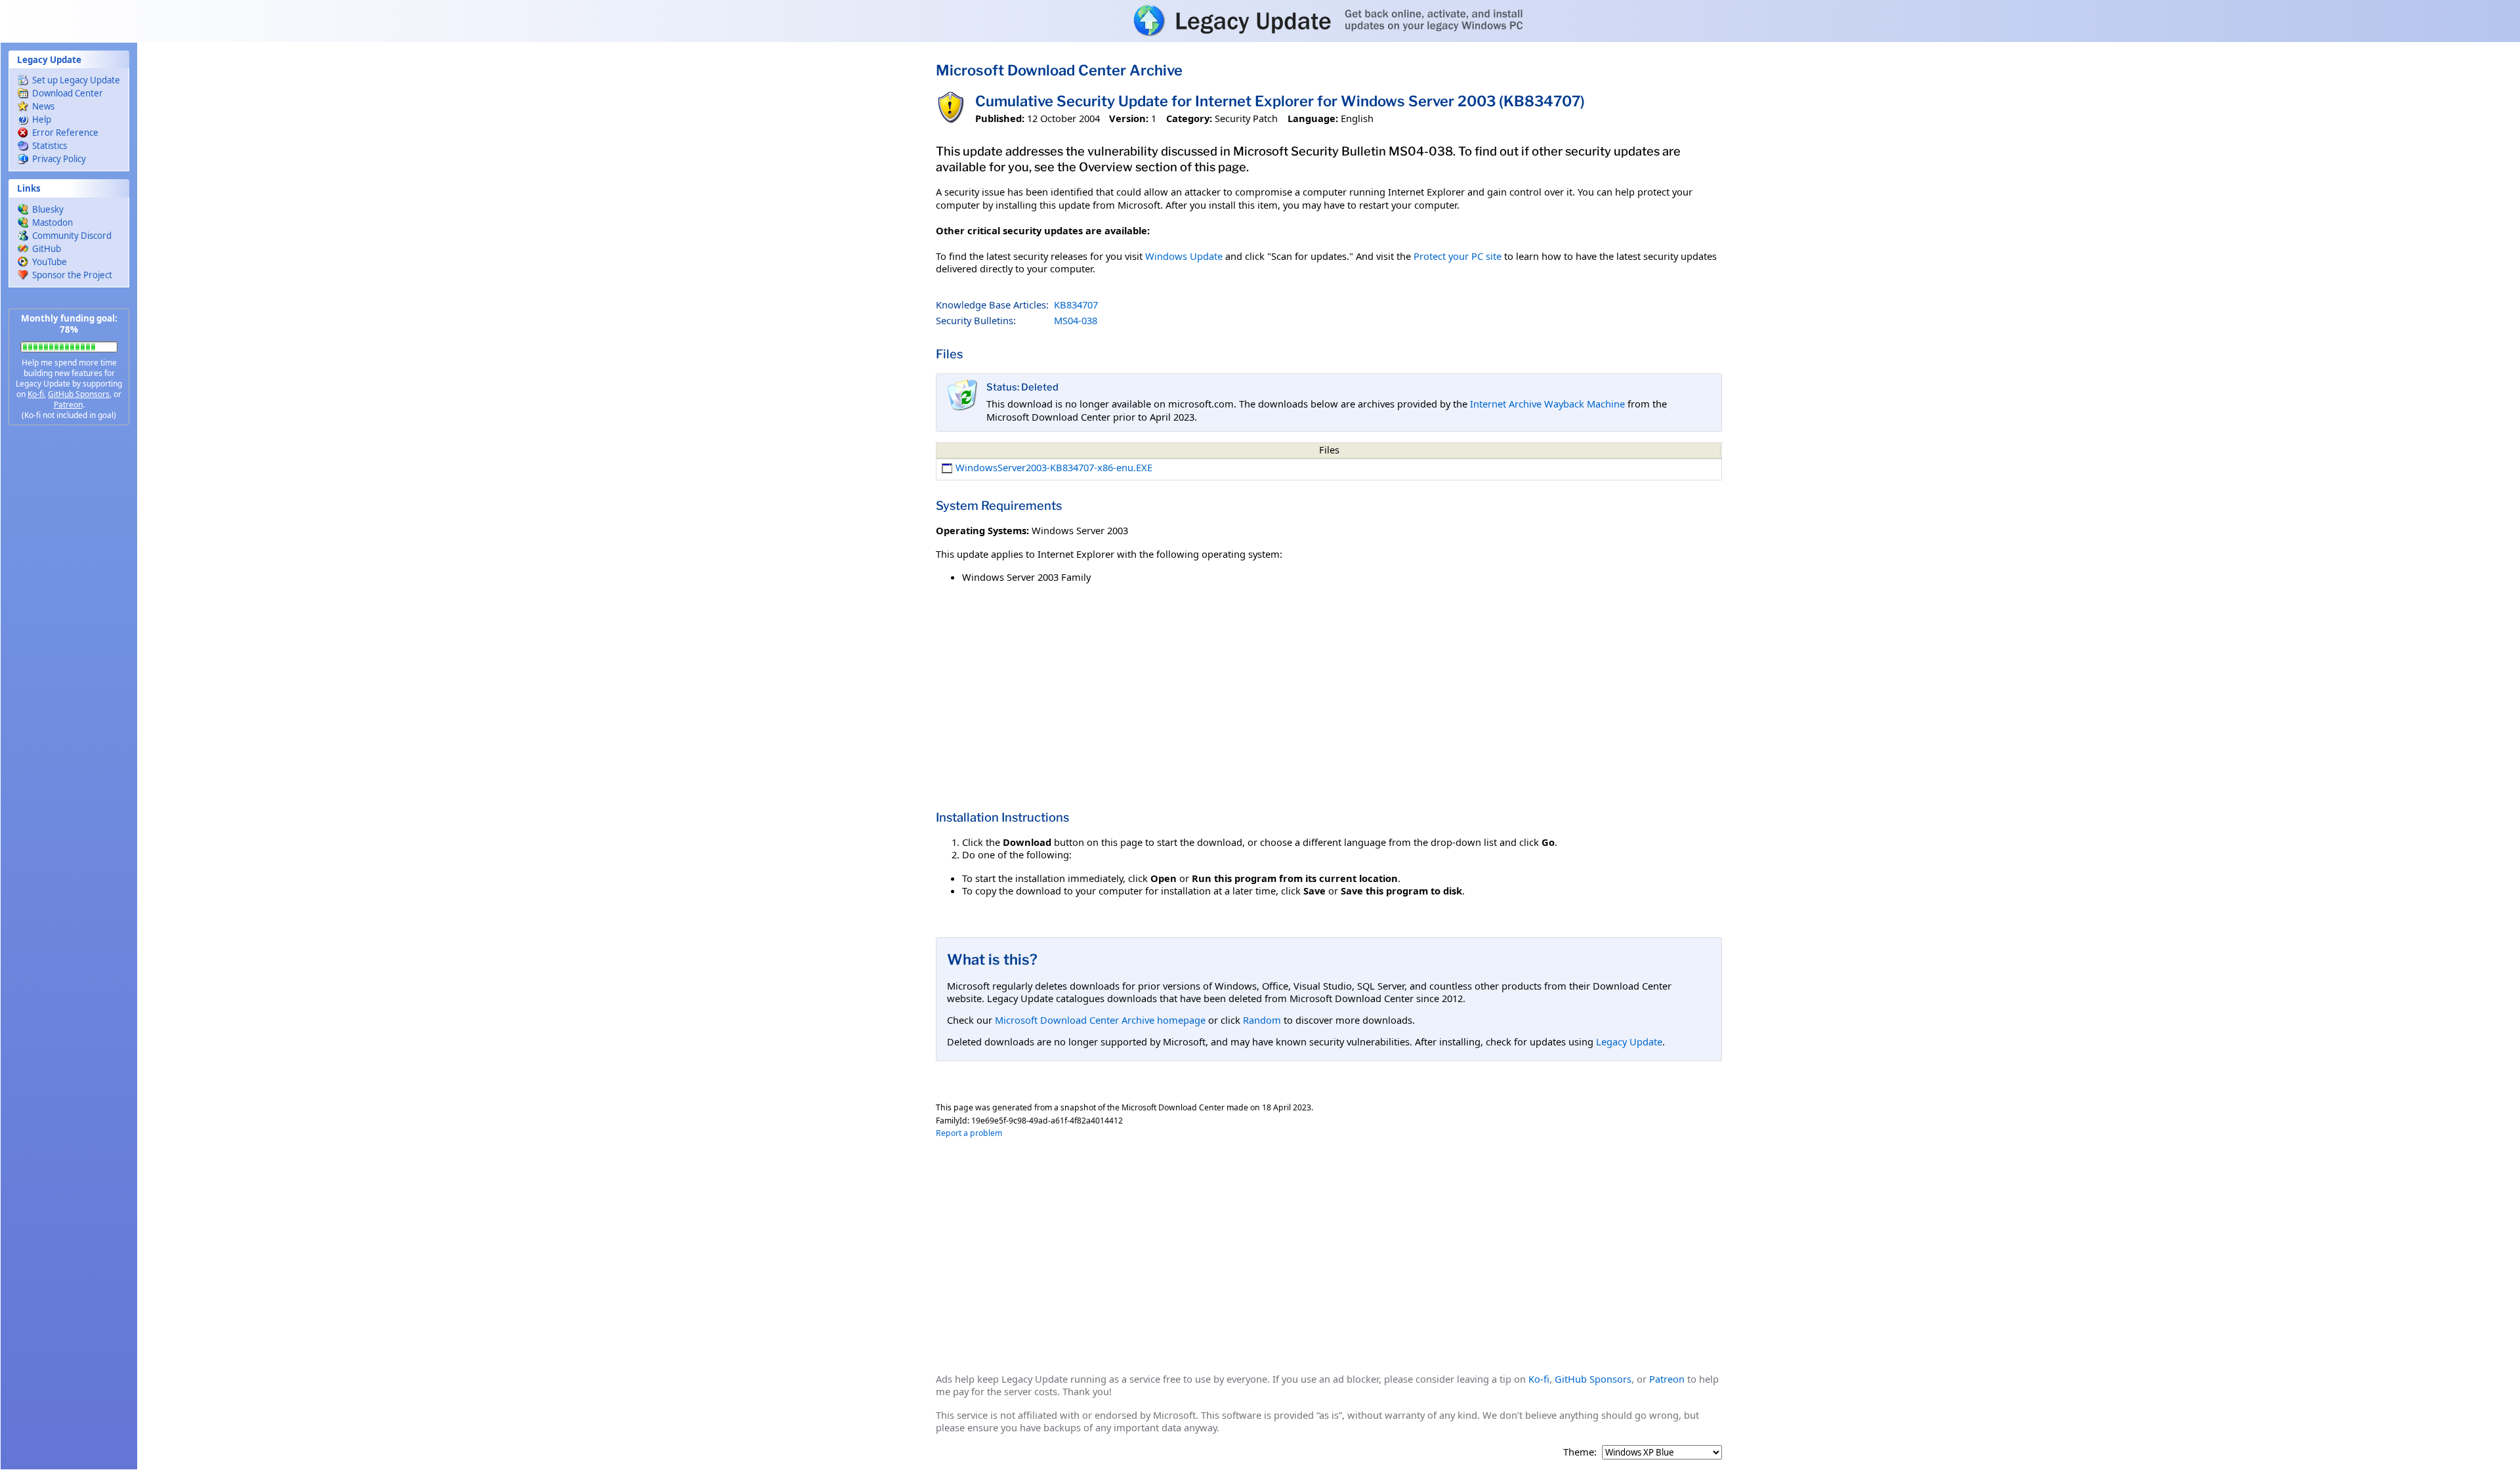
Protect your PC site (1458, 256)
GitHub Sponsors (79, 394)
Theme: (1580, 1452)
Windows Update (1184, 256)
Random (1262, 1020)
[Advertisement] (69, 643)
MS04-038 (1076, 320)
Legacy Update (1629, 1041)
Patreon (68, 405)
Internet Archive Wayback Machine (1547, 404)
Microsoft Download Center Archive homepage (1100, 1020)
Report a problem (969, 1133)
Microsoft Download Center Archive (1059, 70)
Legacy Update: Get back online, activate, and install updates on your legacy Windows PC (1260, 20)
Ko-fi (36, 394)
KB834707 (1076, 304)
